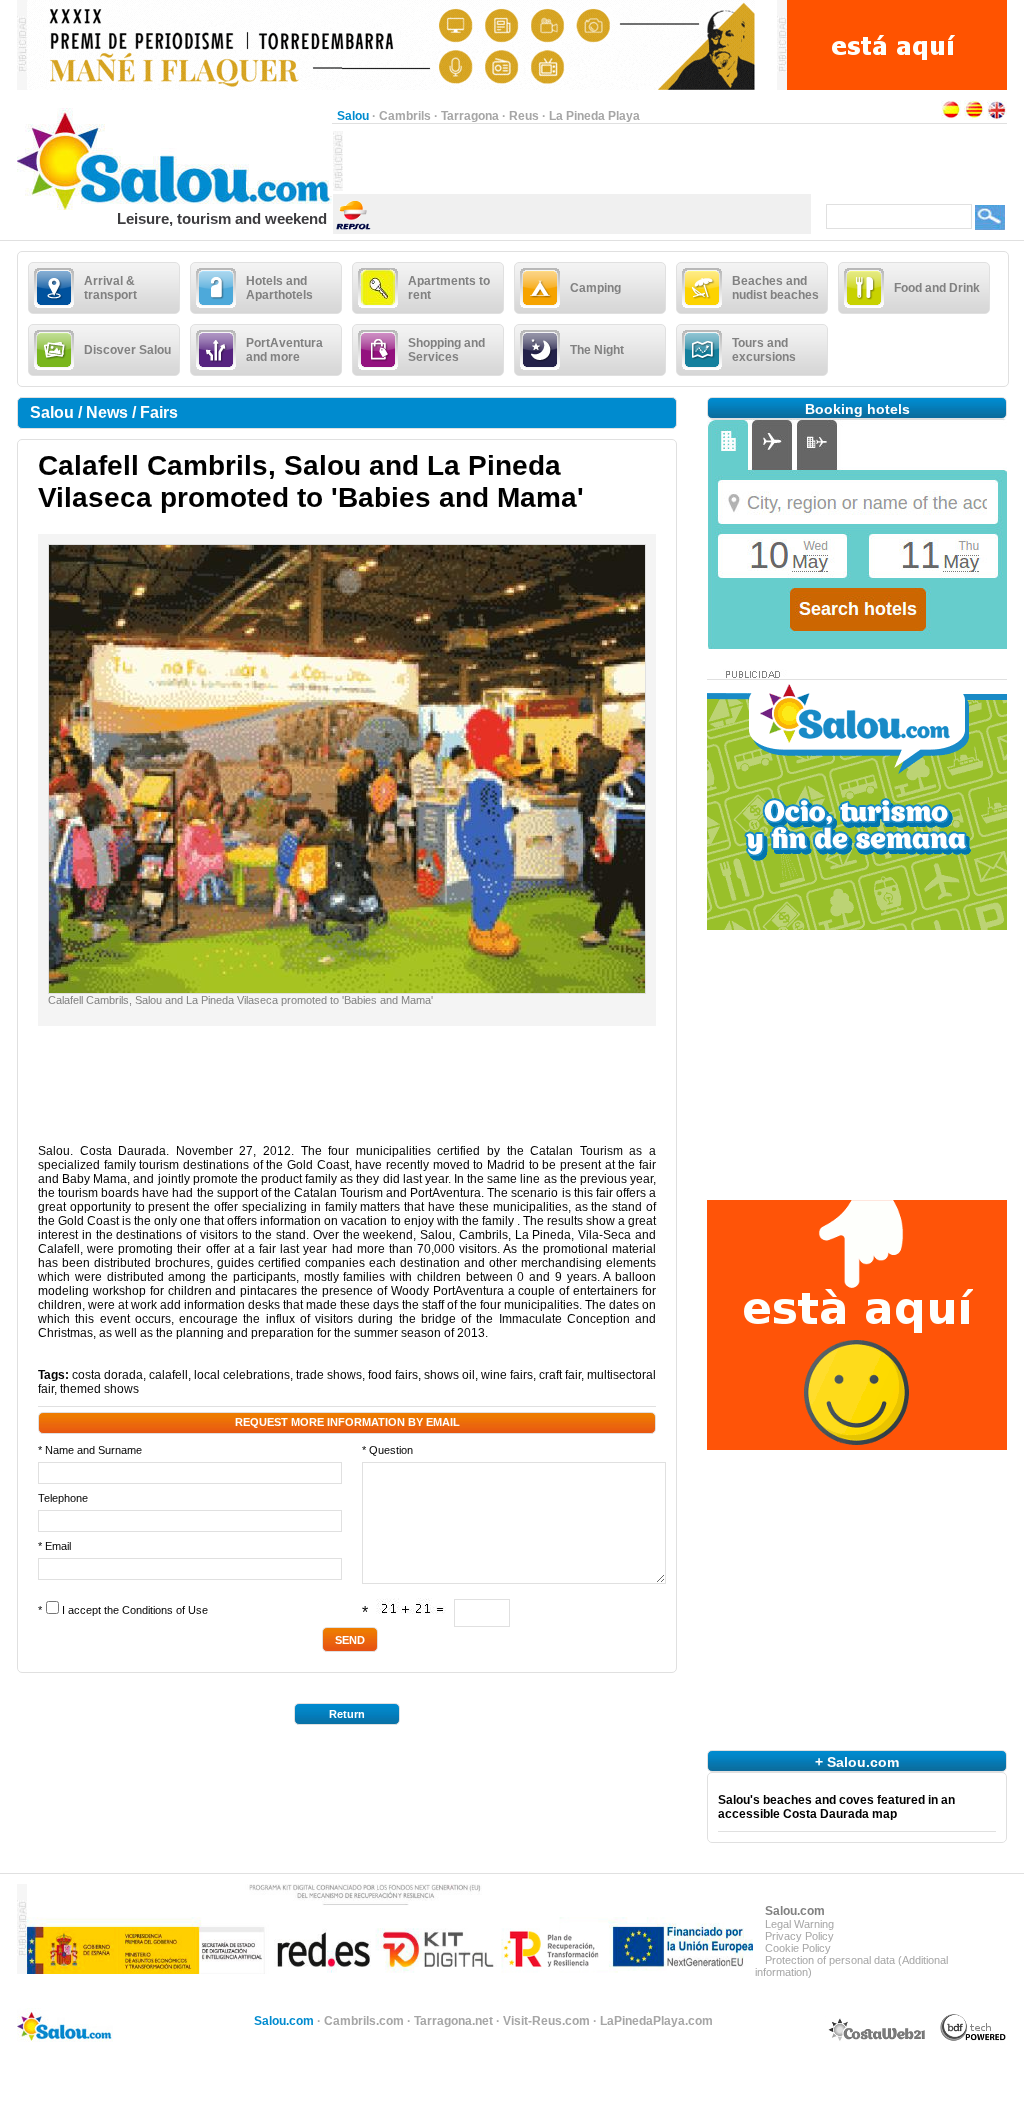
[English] (997, 116)
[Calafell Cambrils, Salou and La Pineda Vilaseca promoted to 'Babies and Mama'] (347, 989)
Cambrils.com (364, 2021)
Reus (524, 116)
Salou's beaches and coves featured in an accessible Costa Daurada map (836, 1807)
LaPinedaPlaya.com (656, 2021)
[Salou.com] (174, 206)
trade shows (329, 1375)
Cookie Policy (798, 1948)
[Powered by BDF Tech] (973, 2038)
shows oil (449, 1375)
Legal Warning (799, 1924)
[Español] (951, 116)
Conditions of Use (165, 1610)
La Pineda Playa (594, 116)
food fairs (393, 1375)
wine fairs (507, 1375)
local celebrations (242, 1375)
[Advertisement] (577, 161)
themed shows (99, 1389)
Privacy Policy (799, 1936)
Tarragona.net (453, 2021)
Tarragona (470, 116)
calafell (168, 1375)
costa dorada (107, 1375)
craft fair (560, 1375)
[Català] (974, 116)
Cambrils (405, 116)
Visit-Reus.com (546, 2021)
